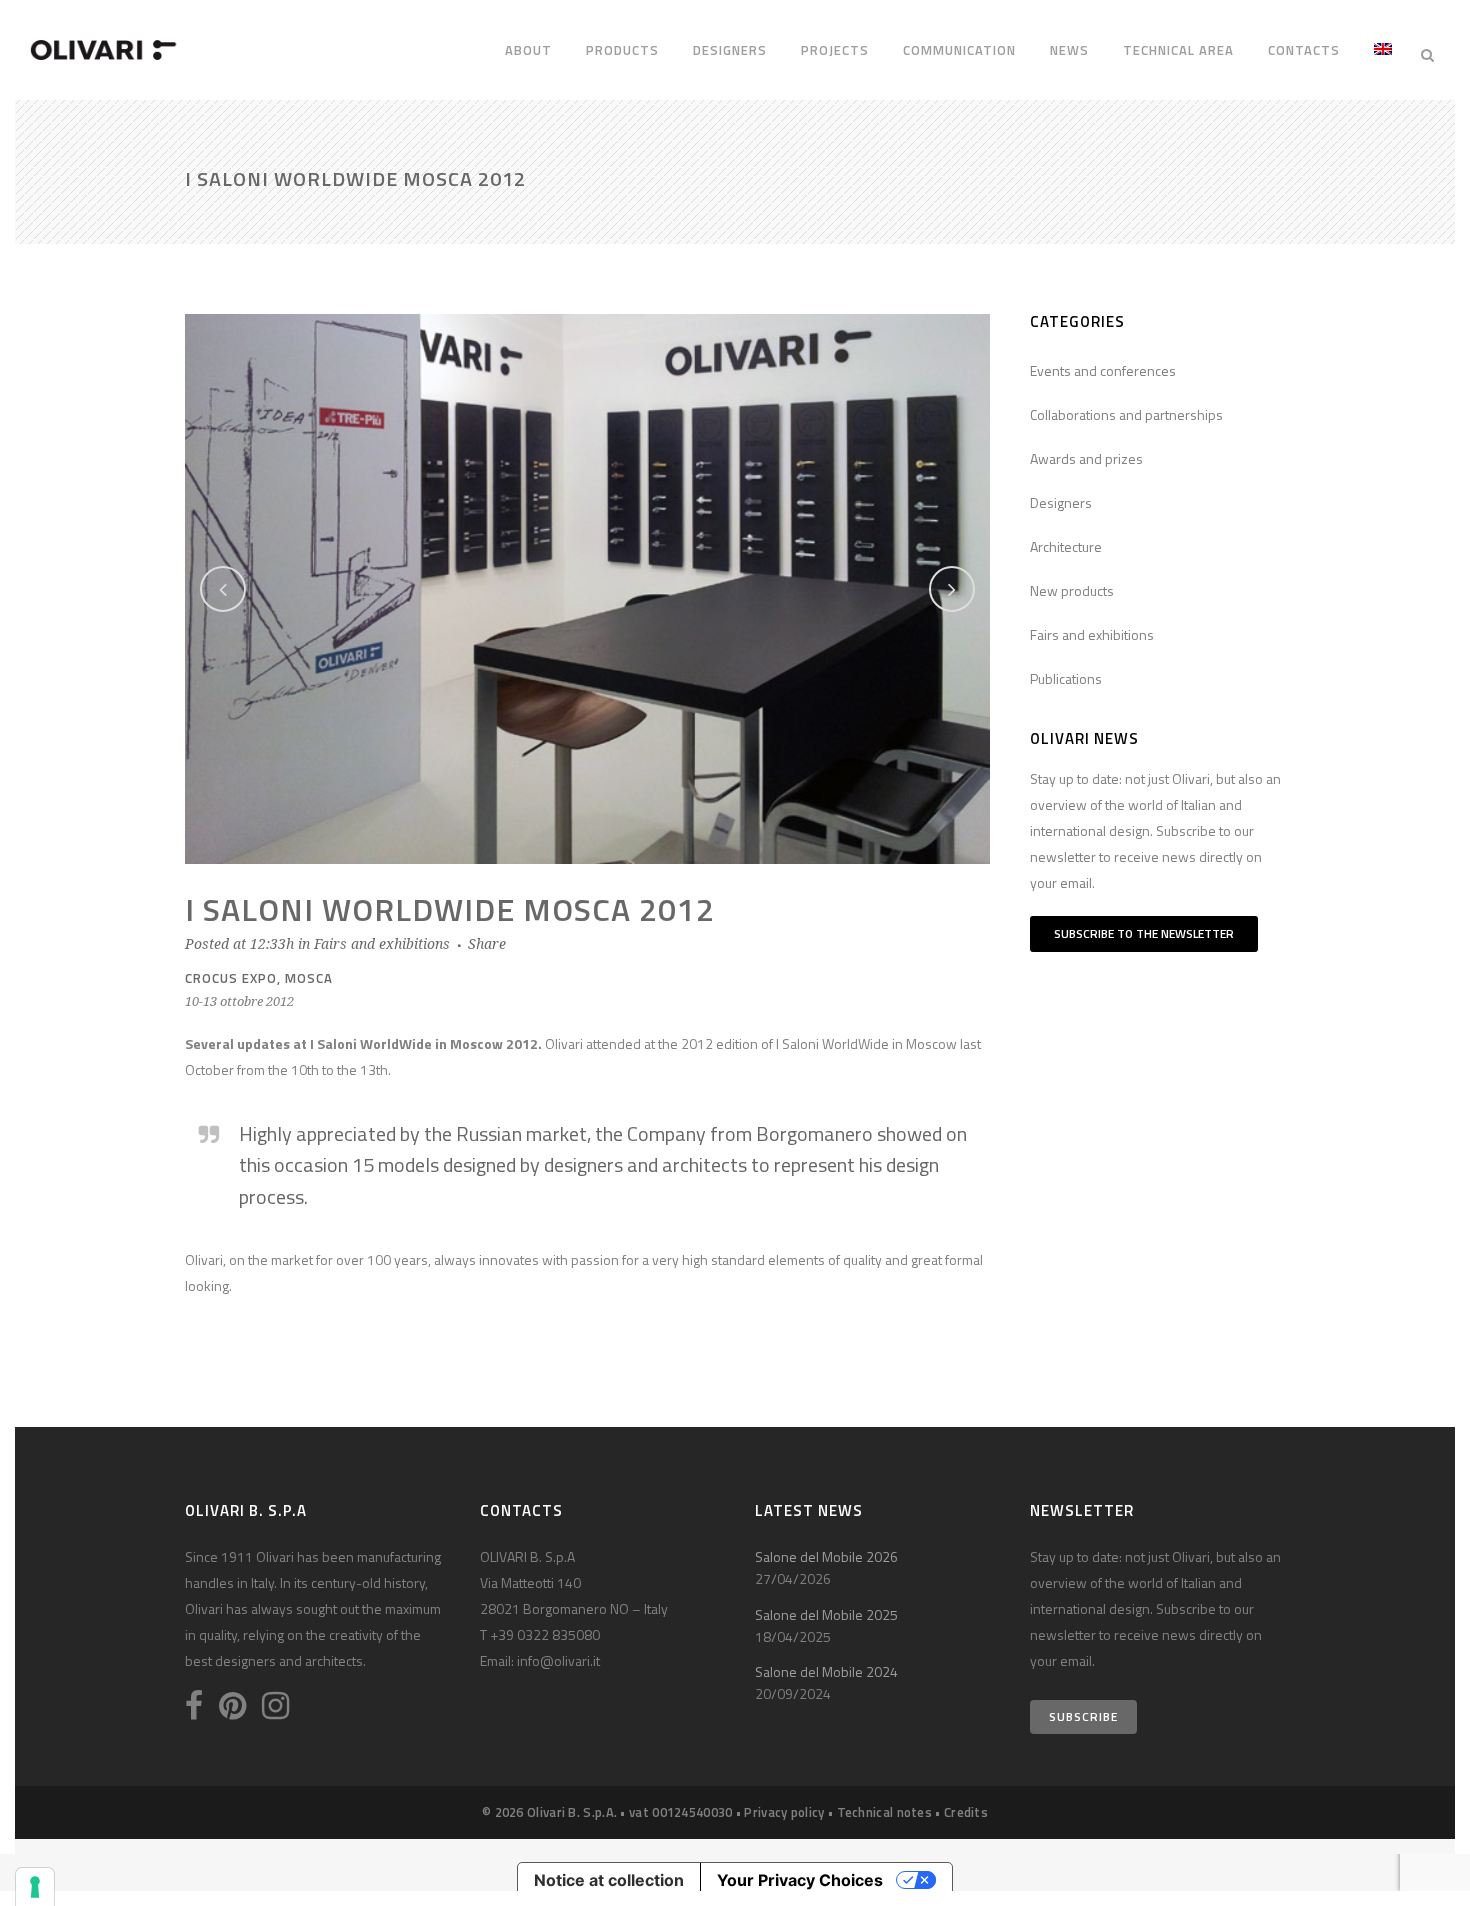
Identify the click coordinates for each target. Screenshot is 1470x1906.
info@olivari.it (558, 1660)
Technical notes (885, 1812)
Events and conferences (1103, 370)
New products (1072, 590)
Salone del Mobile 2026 (826, 1556)
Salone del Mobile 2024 (826, 1671)
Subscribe (1083, 1716)
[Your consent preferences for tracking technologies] (35, 1887)
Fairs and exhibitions (382, 944)
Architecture (1066, 546)
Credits (966, 1812)
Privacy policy (784, 1812)
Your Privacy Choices (800, 1880)
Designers (1061, 502)
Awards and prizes (1086, 458)
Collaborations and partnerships (1126, 414)
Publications (1066, 678)
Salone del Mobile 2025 (826, 1614)
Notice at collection (609, 1880)
